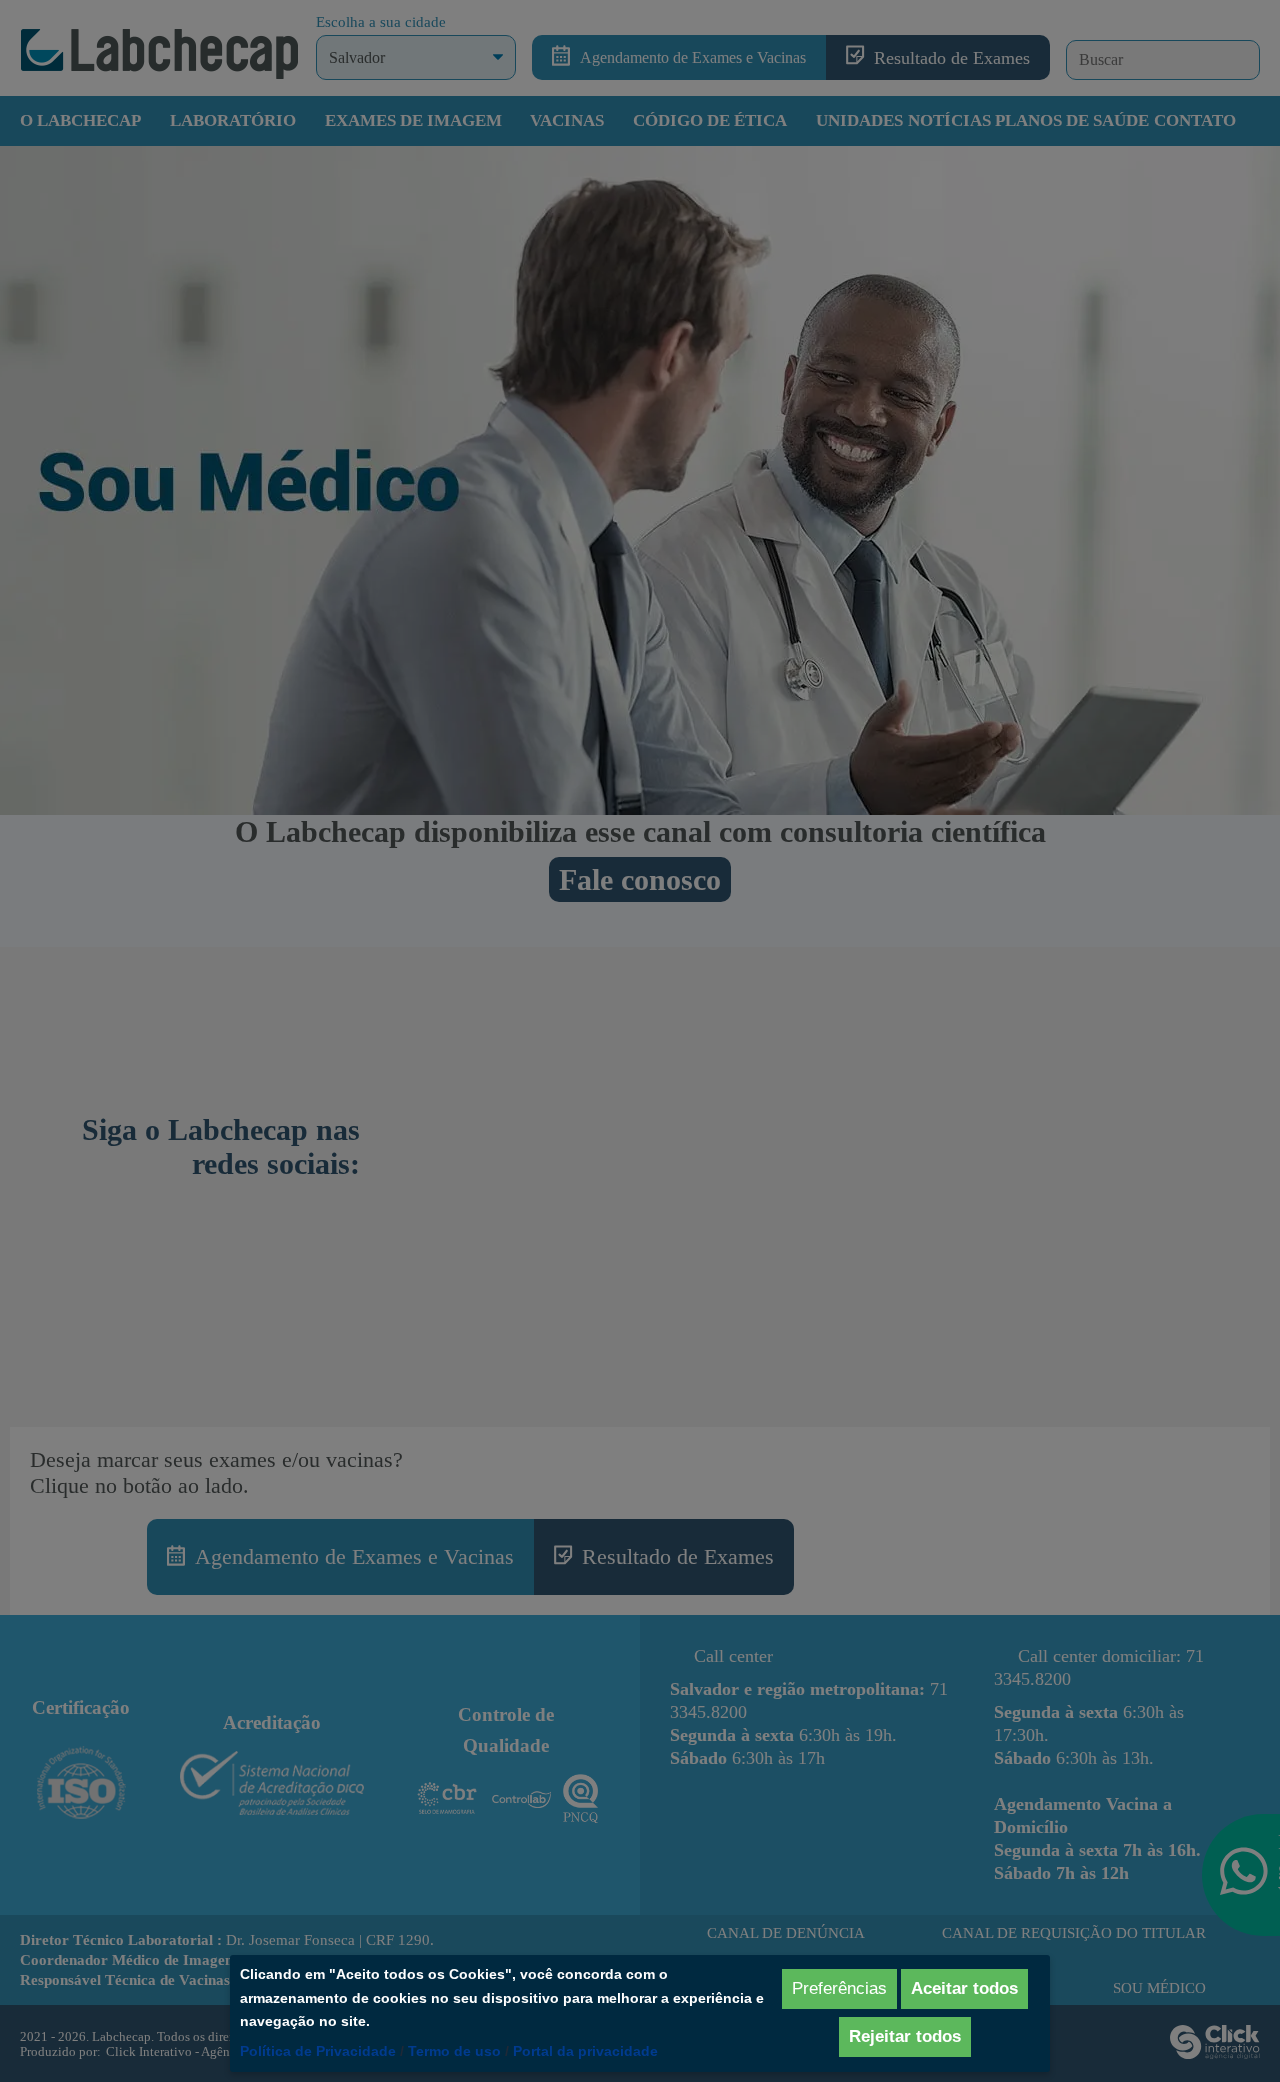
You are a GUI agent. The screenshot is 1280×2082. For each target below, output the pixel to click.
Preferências (839, 1988)
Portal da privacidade (585, 2051)
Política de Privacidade (318, 2051)
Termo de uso (454, 2051)
